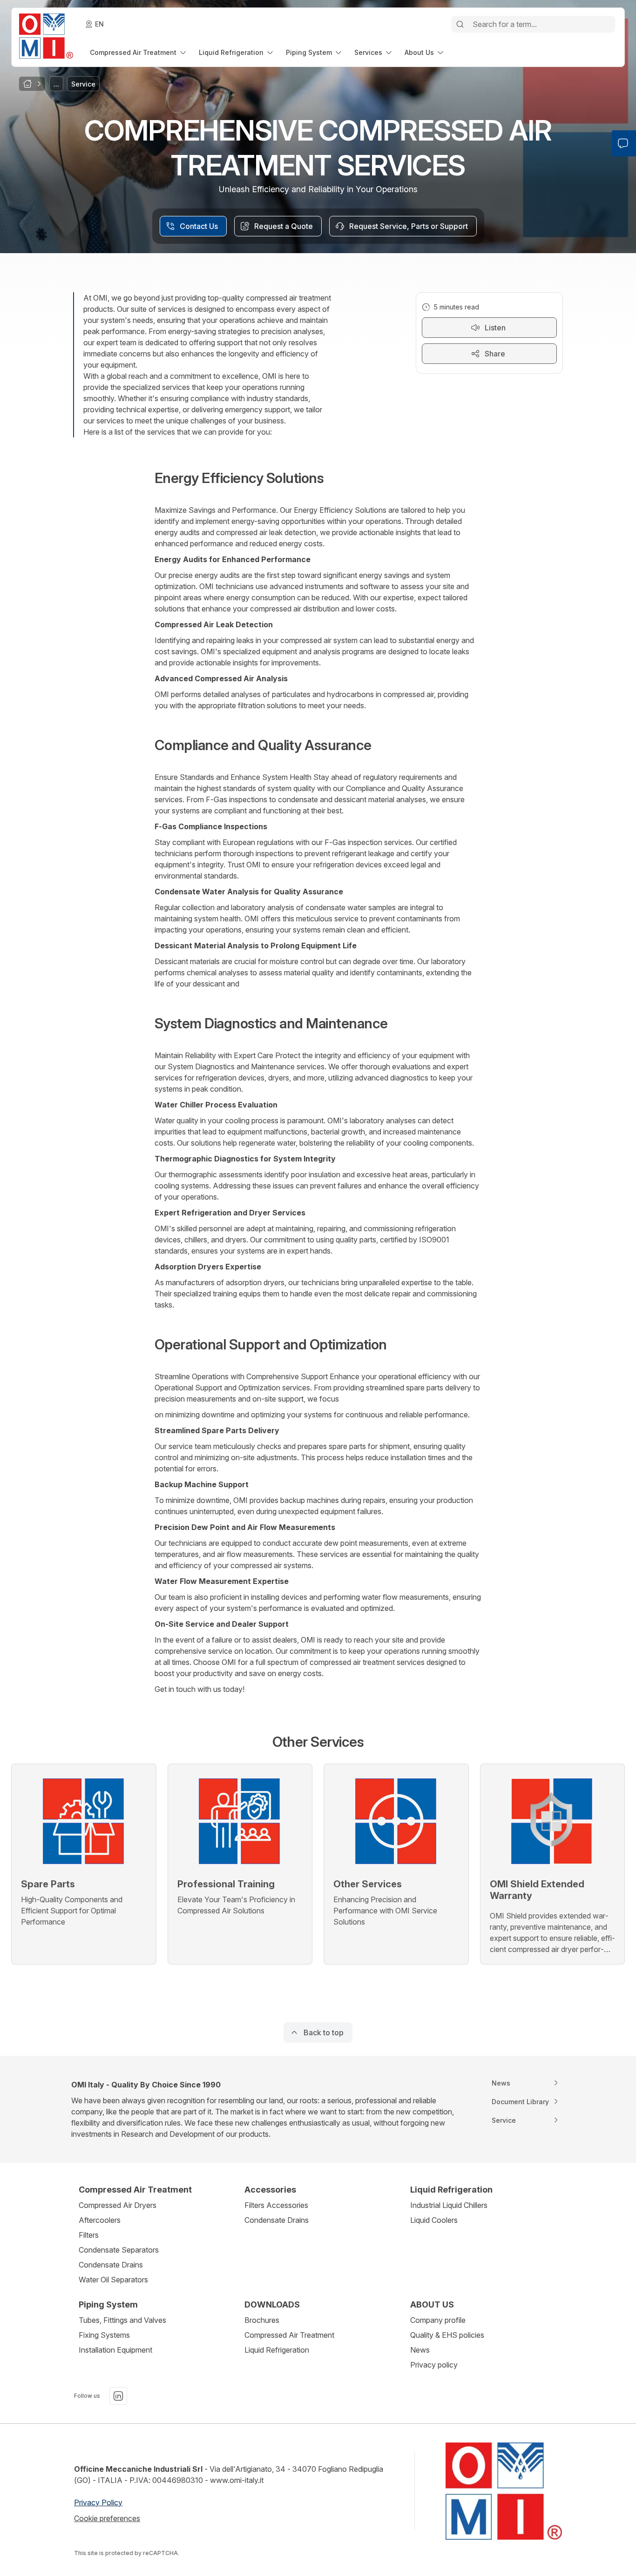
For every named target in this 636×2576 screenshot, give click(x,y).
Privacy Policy (98, 2502)
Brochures (262, 2320)
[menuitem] (139, 52)
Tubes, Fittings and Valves (122, 2320)
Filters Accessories (276, 2205)
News (420, 2350)
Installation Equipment (115, 2350)
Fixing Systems (104, 2335)
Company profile (438, 2320)
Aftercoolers (100, 2220)
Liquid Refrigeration (277, 2350)
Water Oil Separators (113, 2280)
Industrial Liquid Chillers (449, 2205)
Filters (89, 2235)
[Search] (460, 24)
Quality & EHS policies (447, 2335)
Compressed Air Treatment (289, 2335)
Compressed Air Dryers (118, 2205)
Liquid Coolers (434, 2220)
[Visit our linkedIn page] (118, 2396)
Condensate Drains (111, 2265)
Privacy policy (434, 2365)
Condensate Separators (119, 2250)
